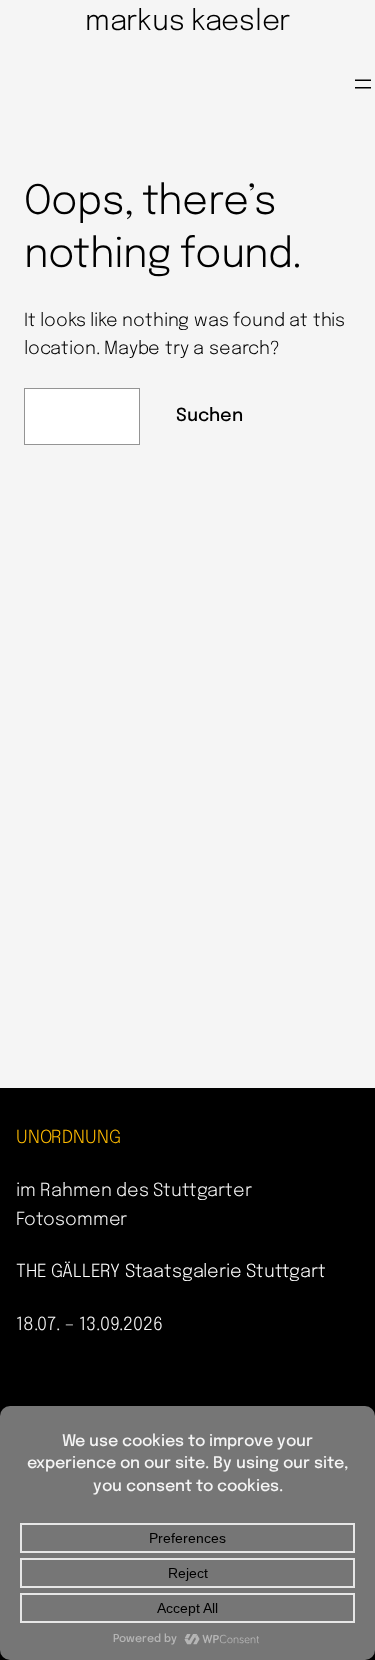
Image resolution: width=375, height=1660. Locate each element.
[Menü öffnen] (363, 84)
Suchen (209, 416)
